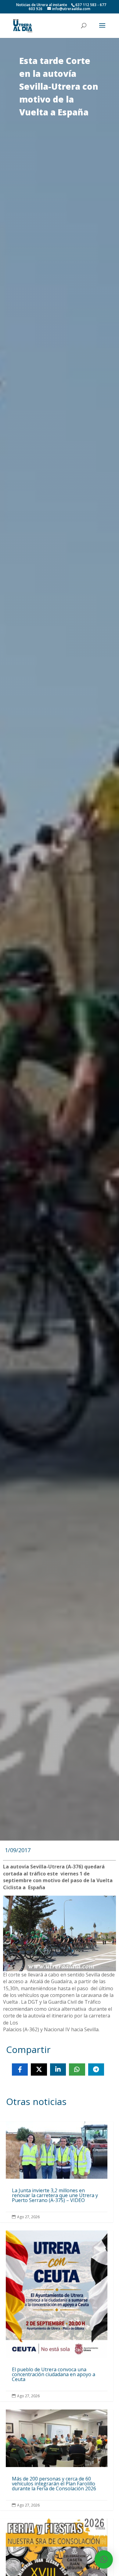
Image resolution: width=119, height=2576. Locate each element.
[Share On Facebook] (20, 2069)
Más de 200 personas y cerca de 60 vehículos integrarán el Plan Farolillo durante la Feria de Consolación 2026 (57, 2460)
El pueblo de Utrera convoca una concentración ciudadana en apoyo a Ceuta (57, 2316)
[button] (104, 2559)
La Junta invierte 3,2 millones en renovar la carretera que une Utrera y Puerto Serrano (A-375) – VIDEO (57, 2172)
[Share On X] (39, 2069)
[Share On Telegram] (96, 2069)
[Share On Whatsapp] (77, 2069)
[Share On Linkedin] (58, 2069)
